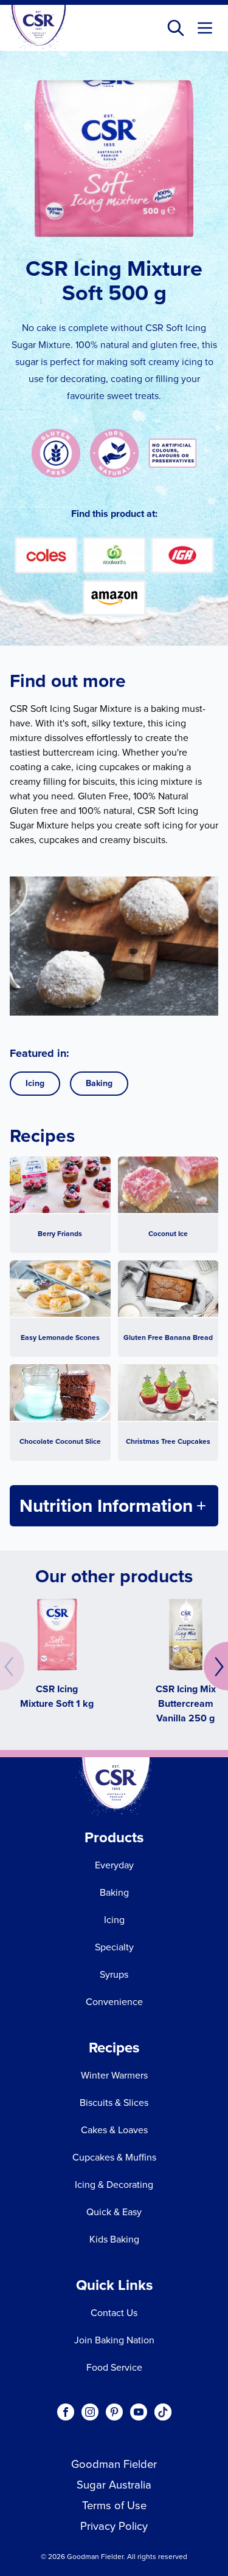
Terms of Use (114, 2505)
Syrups (114, 1974)
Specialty (114, 1947)
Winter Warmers (114, 2075)
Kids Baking (114, 2239)
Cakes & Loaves (114, 2130)
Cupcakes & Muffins (114, 2157)
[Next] (216, 1666)
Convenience (114, 2002)
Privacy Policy (114, 2526)
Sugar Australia (114, 2485)
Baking (99, 1083)
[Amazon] (114, 598)
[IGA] (182, 555)
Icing (35, 1083)
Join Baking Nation (114, 2340)
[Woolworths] (114, 555)
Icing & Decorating (114, 2185)
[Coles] (46, 555)
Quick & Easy (114, 2212)
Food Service (114, 2367)
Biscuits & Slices (114, 2103)
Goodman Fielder (114, 2464)
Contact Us (114, 2313)
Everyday (114, 1865)
